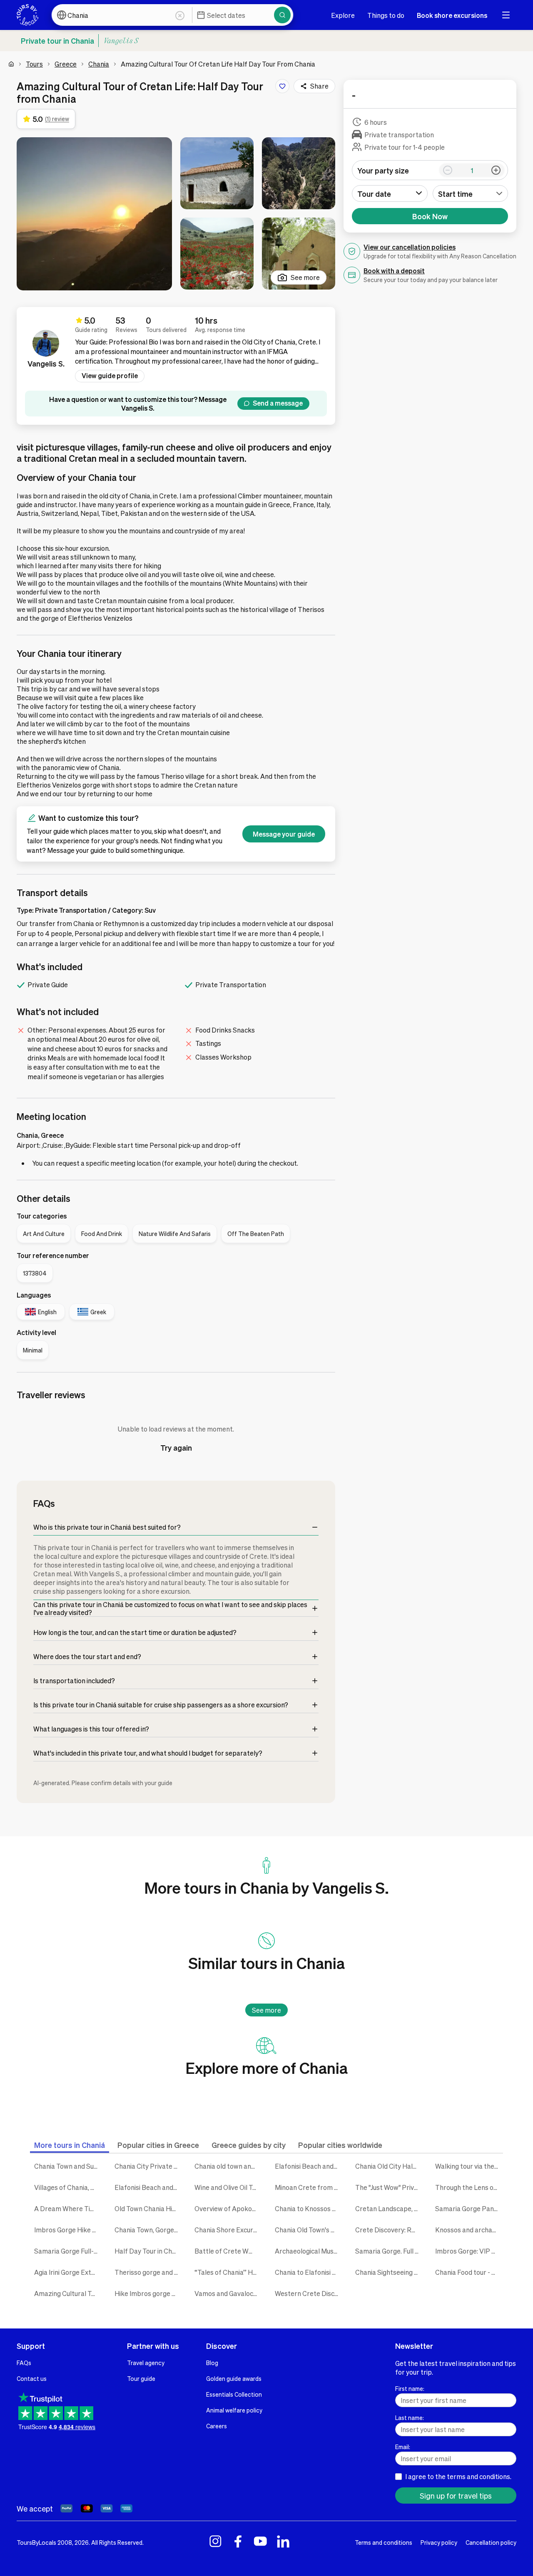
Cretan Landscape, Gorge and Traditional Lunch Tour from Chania (389, 2208)
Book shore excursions (452, 15)
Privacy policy (439, 2542)
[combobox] (471, 193)
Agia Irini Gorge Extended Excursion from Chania (68, 2272)
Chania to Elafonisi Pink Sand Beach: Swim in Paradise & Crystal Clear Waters (309, 2272)
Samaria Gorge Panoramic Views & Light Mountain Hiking (469, 2208)
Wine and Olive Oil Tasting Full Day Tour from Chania (228, 2187)
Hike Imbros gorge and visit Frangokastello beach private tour (148, 2293)
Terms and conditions (384, 2542)
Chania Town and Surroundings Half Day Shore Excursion (68, 2166)
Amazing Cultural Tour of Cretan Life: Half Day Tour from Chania (68, 2293)
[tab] (70, 2145)
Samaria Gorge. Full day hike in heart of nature (389, 2251)
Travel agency (146, 2363)
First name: (410, 2388)
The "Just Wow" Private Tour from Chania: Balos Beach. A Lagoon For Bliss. (389, 2187)
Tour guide (141, 2378)
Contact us (32, 2378)
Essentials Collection (234, 2394)
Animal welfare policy (234, 2410)
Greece (66, 64)
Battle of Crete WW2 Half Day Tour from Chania (228, 2251)
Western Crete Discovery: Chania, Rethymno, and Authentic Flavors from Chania (309, 2293)
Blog (212, 2363)
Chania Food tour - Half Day (469, 2272)
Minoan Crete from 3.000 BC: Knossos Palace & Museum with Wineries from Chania (309, 2187)
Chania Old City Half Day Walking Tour (389, 2166)
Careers (217, 2426)
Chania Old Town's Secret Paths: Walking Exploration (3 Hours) (309, 2230)
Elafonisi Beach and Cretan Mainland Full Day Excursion (309, 2166)
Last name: (410, 2417)
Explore (343, 15)
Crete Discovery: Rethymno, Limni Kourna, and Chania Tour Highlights (389, 2230)
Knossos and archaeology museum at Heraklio (469, 2230)
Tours (34, 64)
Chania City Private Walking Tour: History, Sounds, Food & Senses (148, 2166)
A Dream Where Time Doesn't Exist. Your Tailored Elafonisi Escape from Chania (68, 2208)
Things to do (386, 15)
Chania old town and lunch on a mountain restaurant (228, 2166)
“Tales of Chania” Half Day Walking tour (228, 2272)
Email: (403, 2447)
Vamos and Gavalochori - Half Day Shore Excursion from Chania (228, 2293)
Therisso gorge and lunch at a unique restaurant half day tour (148, 2272)
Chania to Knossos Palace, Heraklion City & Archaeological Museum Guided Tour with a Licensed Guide (309, 2208)
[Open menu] (506, 15)
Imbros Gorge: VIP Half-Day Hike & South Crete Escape (469, 2251)
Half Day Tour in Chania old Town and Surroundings (148, 2251)
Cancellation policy (491, 2542)
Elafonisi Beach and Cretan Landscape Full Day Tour (148, 2187)
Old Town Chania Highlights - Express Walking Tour (148, 2208)
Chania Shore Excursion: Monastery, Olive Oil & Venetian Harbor (228, 2230)
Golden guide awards (234, 2378)
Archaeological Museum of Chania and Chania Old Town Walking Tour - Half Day (309, 2251)
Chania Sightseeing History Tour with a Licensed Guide (389, 2272)
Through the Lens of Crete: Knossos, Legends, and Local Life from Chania (469, 2187)
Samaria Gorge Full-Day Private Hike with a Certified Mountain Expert (68, 2251)
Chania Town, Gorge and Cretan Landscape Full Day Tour (148, 2230)
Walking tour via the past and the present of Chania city (469, 2166)
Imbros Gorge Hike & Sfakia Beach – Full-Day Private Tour (68, 2230)
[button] (94, 214)
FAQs (24, 2363)
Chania (99, 64)
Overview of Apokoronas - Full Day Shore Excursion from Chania (228, 2208)
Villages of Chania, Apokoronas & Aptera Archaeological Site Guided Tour (68, 2187)
